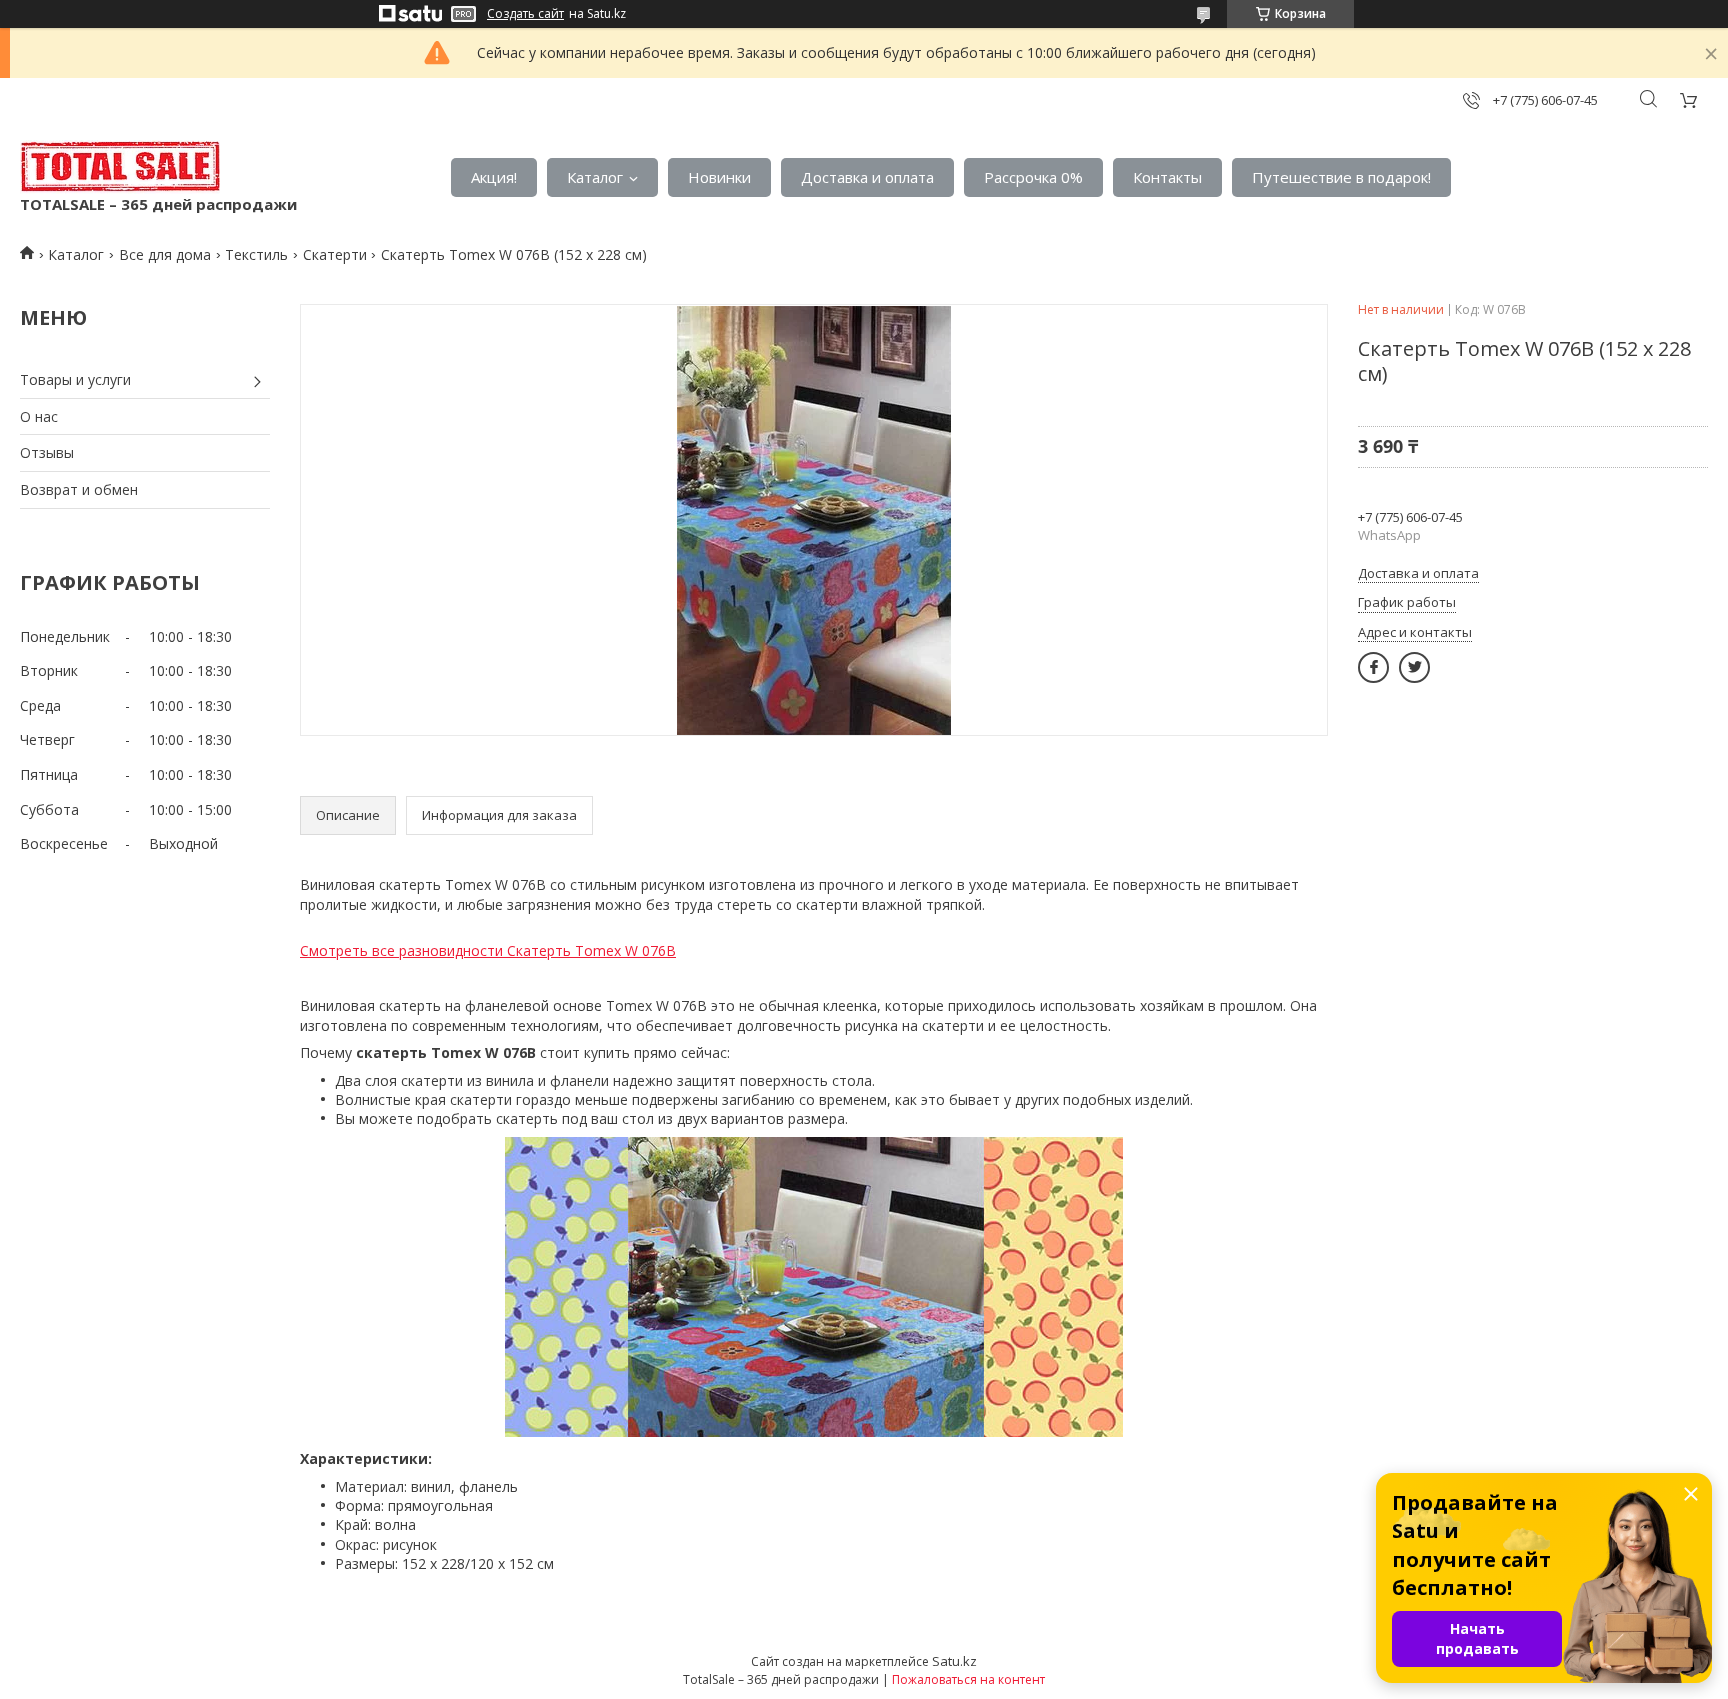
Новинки (719, 177)
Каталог (595, 177)
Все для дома (165, 254)
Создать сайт (525, 14)
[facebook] (1373, 667)
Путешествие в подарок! (1341, 177)
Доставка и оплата (867, 177)
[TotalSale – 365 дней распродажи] (120, 167)
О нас (39, 416)
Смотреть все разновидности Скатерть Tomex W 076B (488, 950)
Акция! (494, 177)
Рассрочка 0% (1033, 177)
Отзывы (47, 452)
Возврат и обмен (79, 489)
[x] (1414, 667)
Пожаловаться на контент (968, 1679)
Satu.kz (954, 1661)
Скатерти (335, 254)
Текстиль (256, 254)
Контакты (1167, 177)
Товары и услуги (75, 379)
